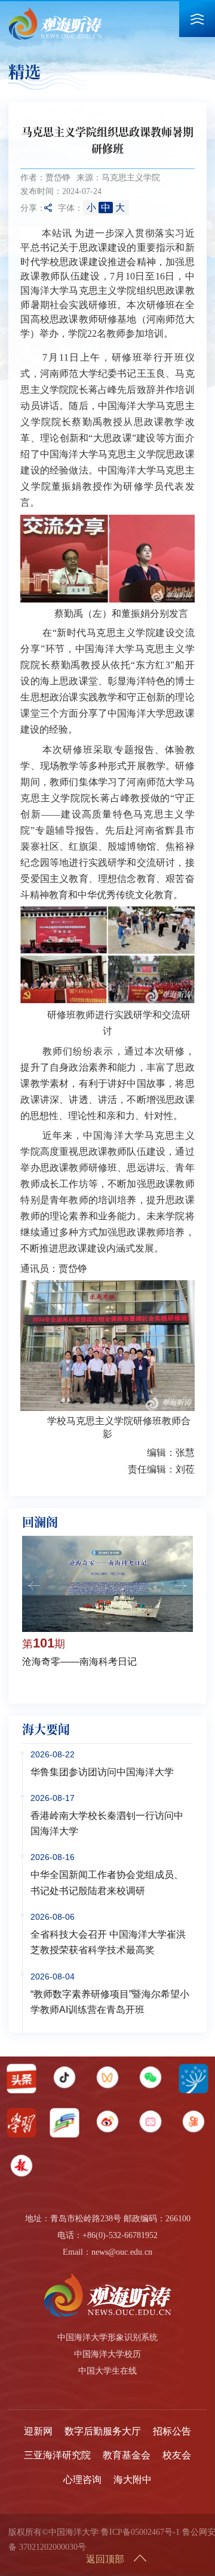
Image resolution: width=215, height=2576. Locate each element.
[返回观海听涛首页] (55, 11)
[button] (34, 1586)
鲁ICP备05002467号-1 (140, 2532)
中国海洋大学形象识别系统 (107, 2337)
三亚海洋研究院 (57, 2455)
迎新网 (38, 2431)
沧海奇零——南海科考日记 (79, 1662)
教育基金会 (127, 2455)
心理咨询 (82, 2480)
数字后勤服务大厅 (103, 2431)
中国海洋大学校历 (107, 2354)
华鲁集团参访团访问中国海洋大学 (102, 1772)
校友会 (177, 2455)
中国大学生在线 (107, 2371)
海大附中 (133, 2480)
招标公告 (172, 2431)
